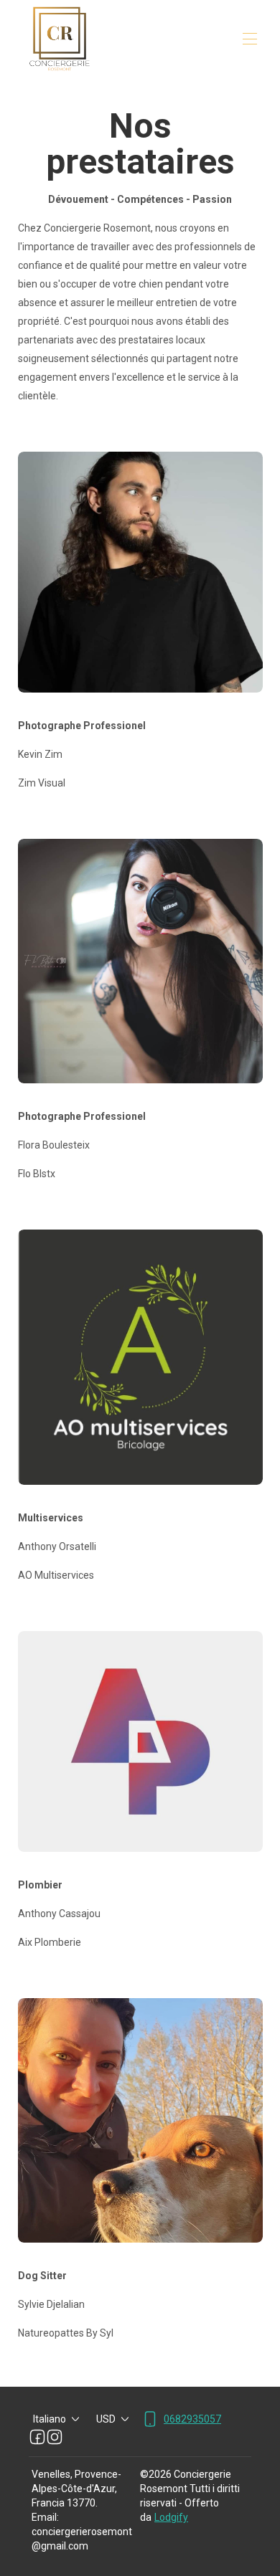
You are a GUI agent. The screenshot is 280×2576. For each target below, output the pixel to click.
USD (106, 2419)
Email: (45, 2517)
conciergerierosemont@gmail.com (82, 2539)
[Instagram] (55, 2437)
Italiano (50, 2419)
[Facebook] (37, 2437)
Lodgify (171, 2517)
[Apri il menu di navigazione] (250, 39)
